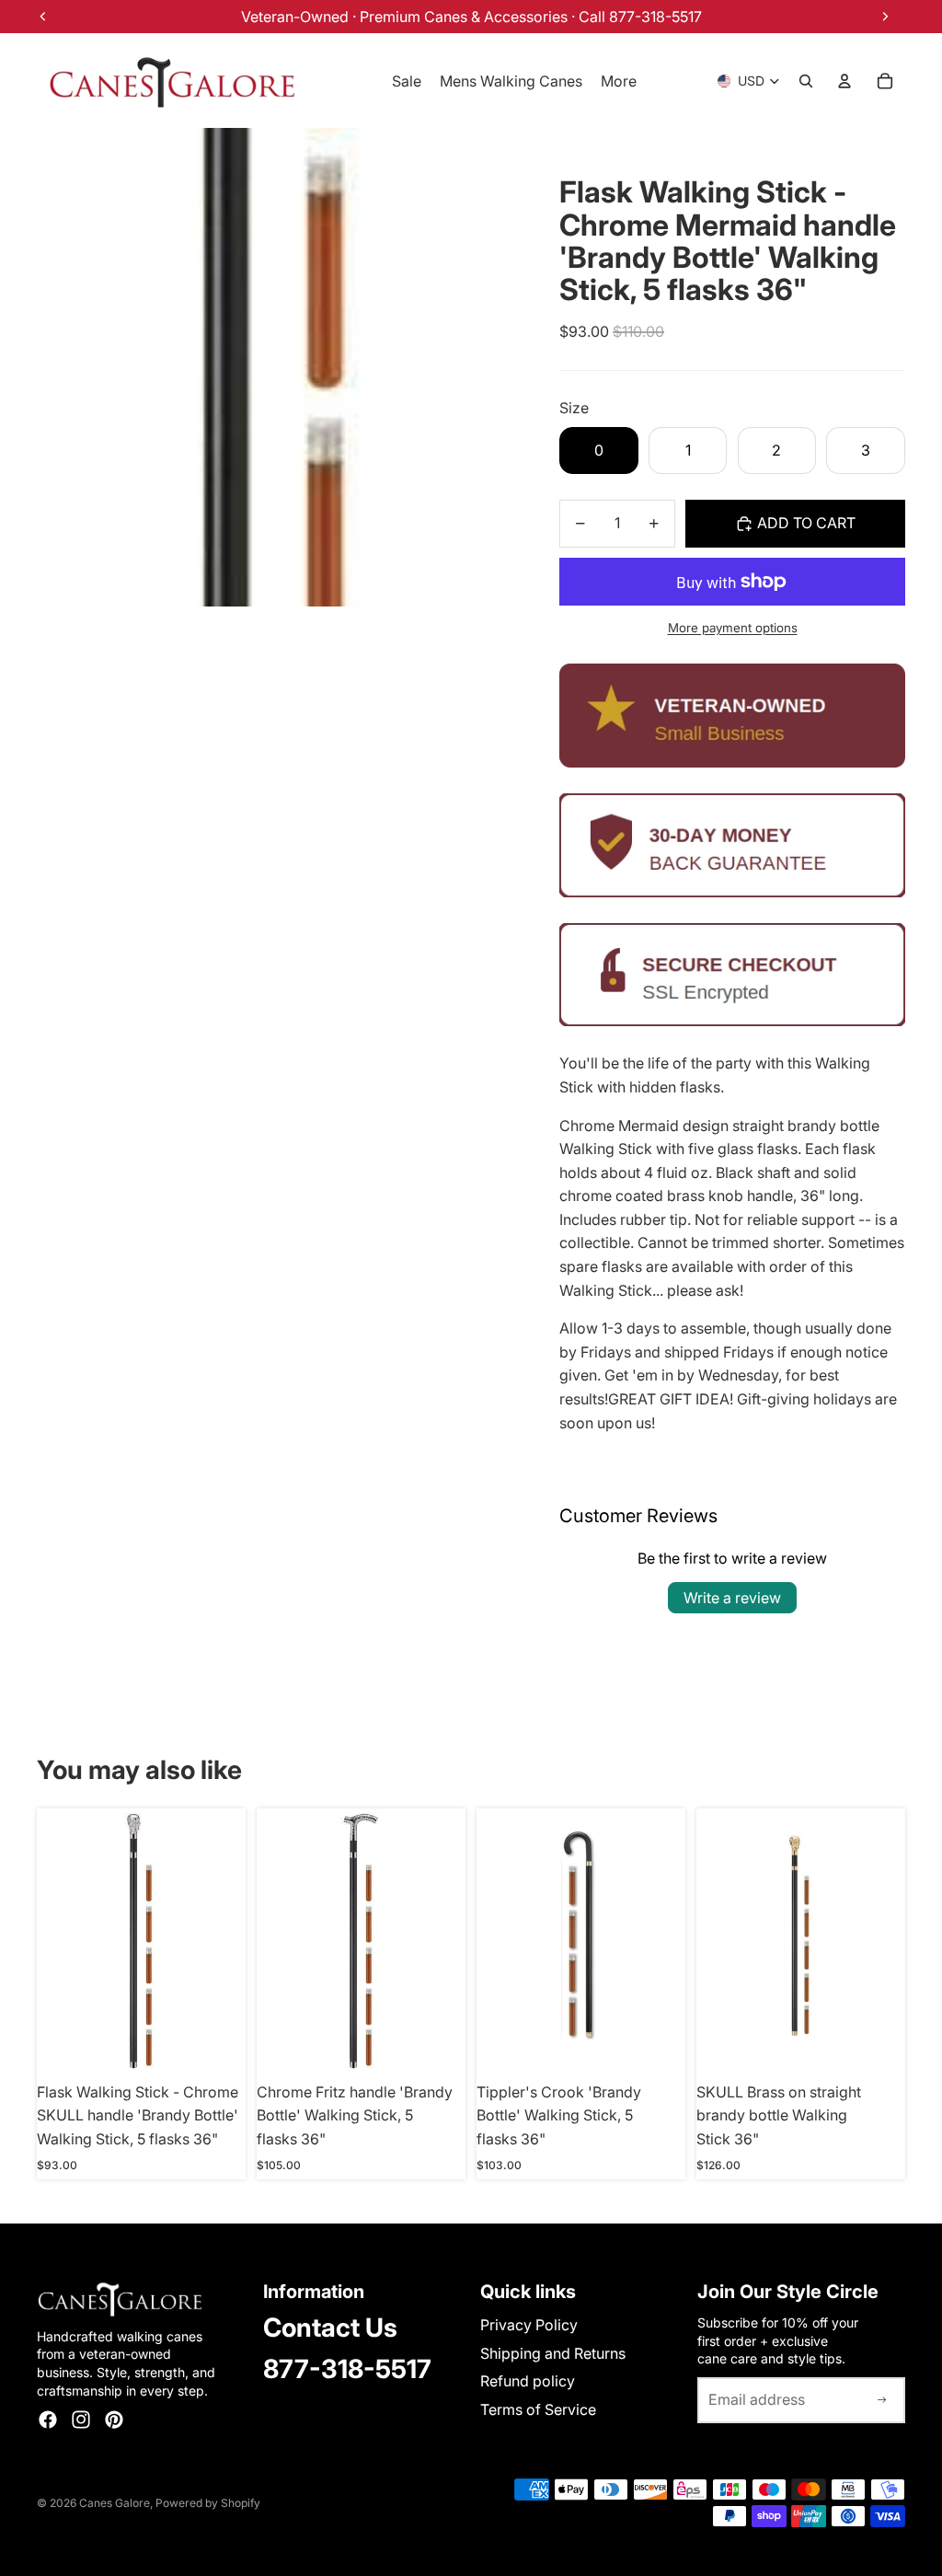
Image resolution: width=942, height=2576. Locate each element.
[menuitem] (619, 81)
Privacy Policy (529, 2325)
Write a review (732, 1598)
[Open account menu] (844, 81)
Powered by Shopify (208, 2503)
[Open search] (806, 81)
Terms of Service (538, 2409)
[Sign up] (882, 2400)
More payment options (733, 628)
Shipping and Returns (553, 2353)
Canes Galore (115, 2503)
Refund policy (528, 2381)
